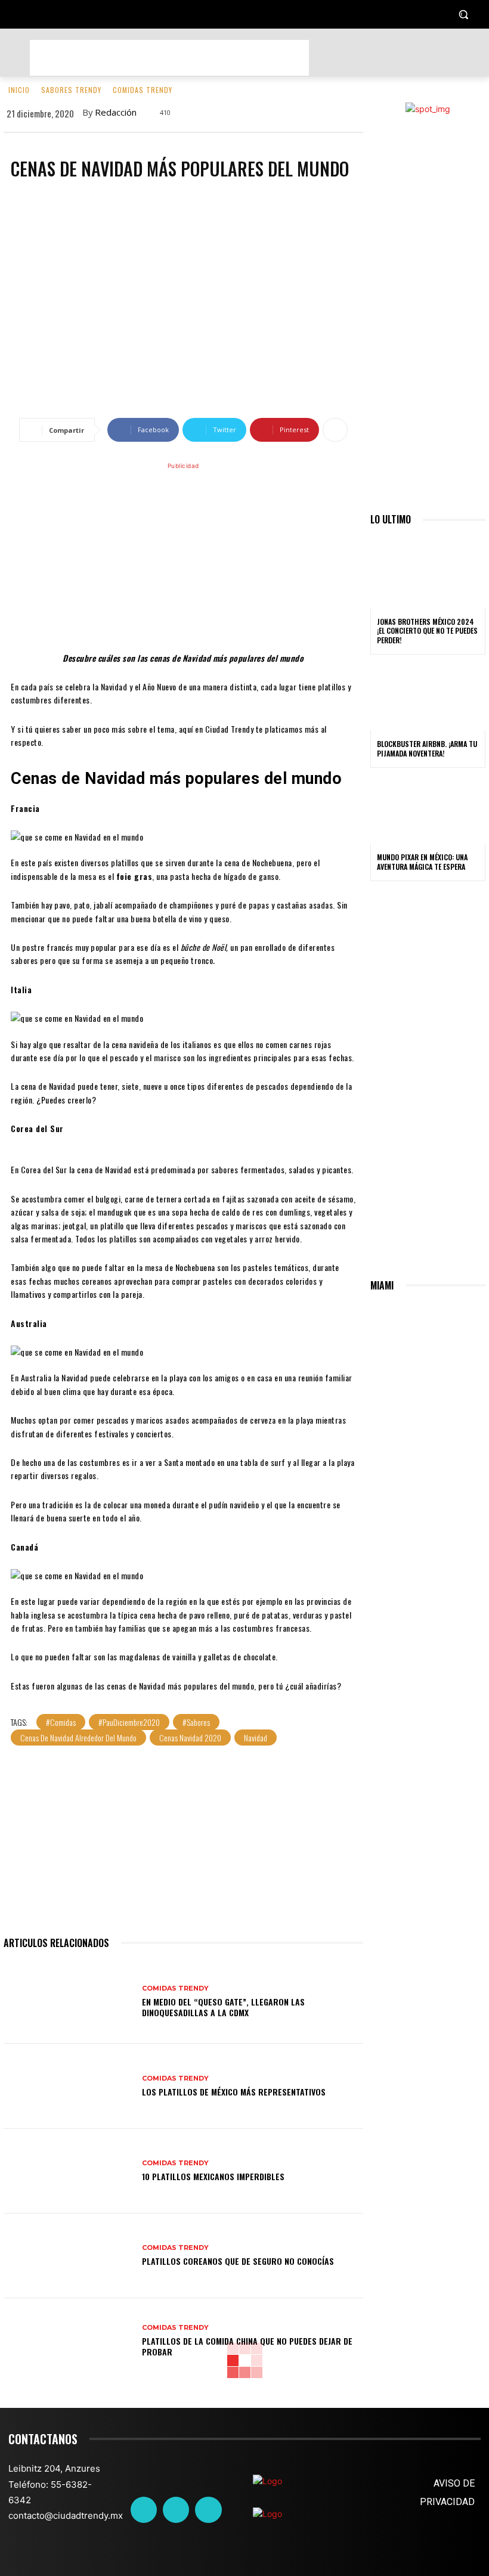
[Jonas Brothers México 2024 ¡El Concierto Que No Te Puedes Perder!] (428, 574)
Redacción (116, 112)
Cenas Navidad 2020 (190, 1738)
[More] (335, 430)
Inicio (19, 90)
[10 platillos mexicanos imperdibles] (68, 2171)
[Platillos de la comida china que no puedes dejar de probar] (68, 2341)
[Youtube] (208, 2510)
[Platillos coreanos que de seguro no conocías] (68, 2256)
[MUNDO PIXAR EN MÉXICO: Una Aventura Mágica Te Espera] (428, 810)
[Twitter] (176, 2510)
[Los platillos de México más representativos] (68, 2086)
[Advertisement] (169, 58)
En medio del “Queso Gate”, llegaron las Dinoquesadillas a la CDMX (223, 2007)
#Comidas (61, 1722)
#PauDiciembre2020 (129, 1722)
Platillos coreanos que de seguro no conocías (238, 2261)
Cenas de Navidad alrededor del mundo (78, 1738)
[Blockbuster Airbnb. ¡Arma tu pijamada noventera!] (428, 696)
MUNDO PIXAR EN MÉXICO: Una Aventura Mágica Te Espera (422, 862)
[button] (463, 15)
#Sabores (196, 1722)
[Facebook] (144, 2510)
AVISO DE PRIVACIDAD (447, 2493)
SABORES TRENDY (71, 90)
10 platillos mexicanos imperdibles (213, 2176)
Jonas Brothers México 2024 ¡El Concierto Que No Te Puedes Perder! (427, 631)
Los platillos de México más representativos (234, 2092)
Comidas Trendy (143, 90)
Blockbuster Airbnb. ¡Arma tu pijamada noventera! (427, 748)
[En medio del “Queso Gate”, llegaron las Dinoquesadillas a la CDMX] (68, 2001)
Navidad (256, 1738)
